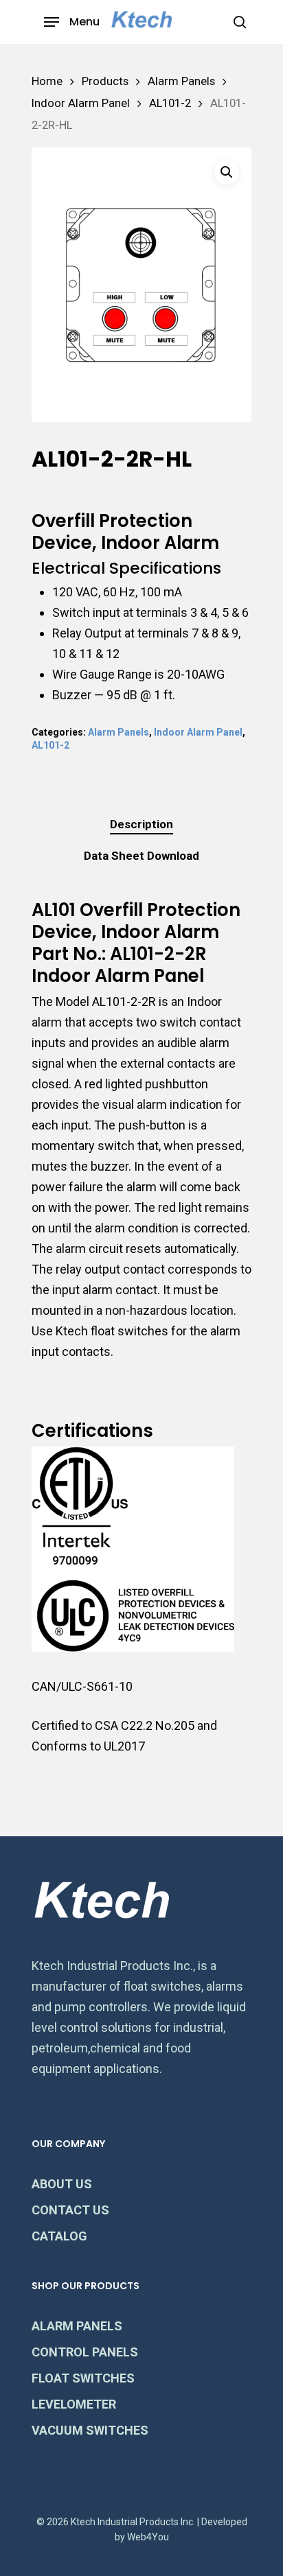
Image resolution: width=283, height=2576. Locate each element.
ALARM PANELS (77, 2326)
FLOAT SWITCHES (83, 2378)
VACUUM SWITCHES (90, 2430)
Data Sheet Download (141, 856)
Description (141, 824)
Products (105, 81)
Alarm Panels (181, 81)
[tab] (141, 824)
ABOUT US (62, 2184)
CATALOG (59, 2236)
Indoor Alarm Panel (81, 103)
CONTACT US (70, 2210)
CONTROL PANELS (85, 2352)
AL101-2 (170, 103)
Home (47, 81)
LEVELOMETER (74, 2404)
